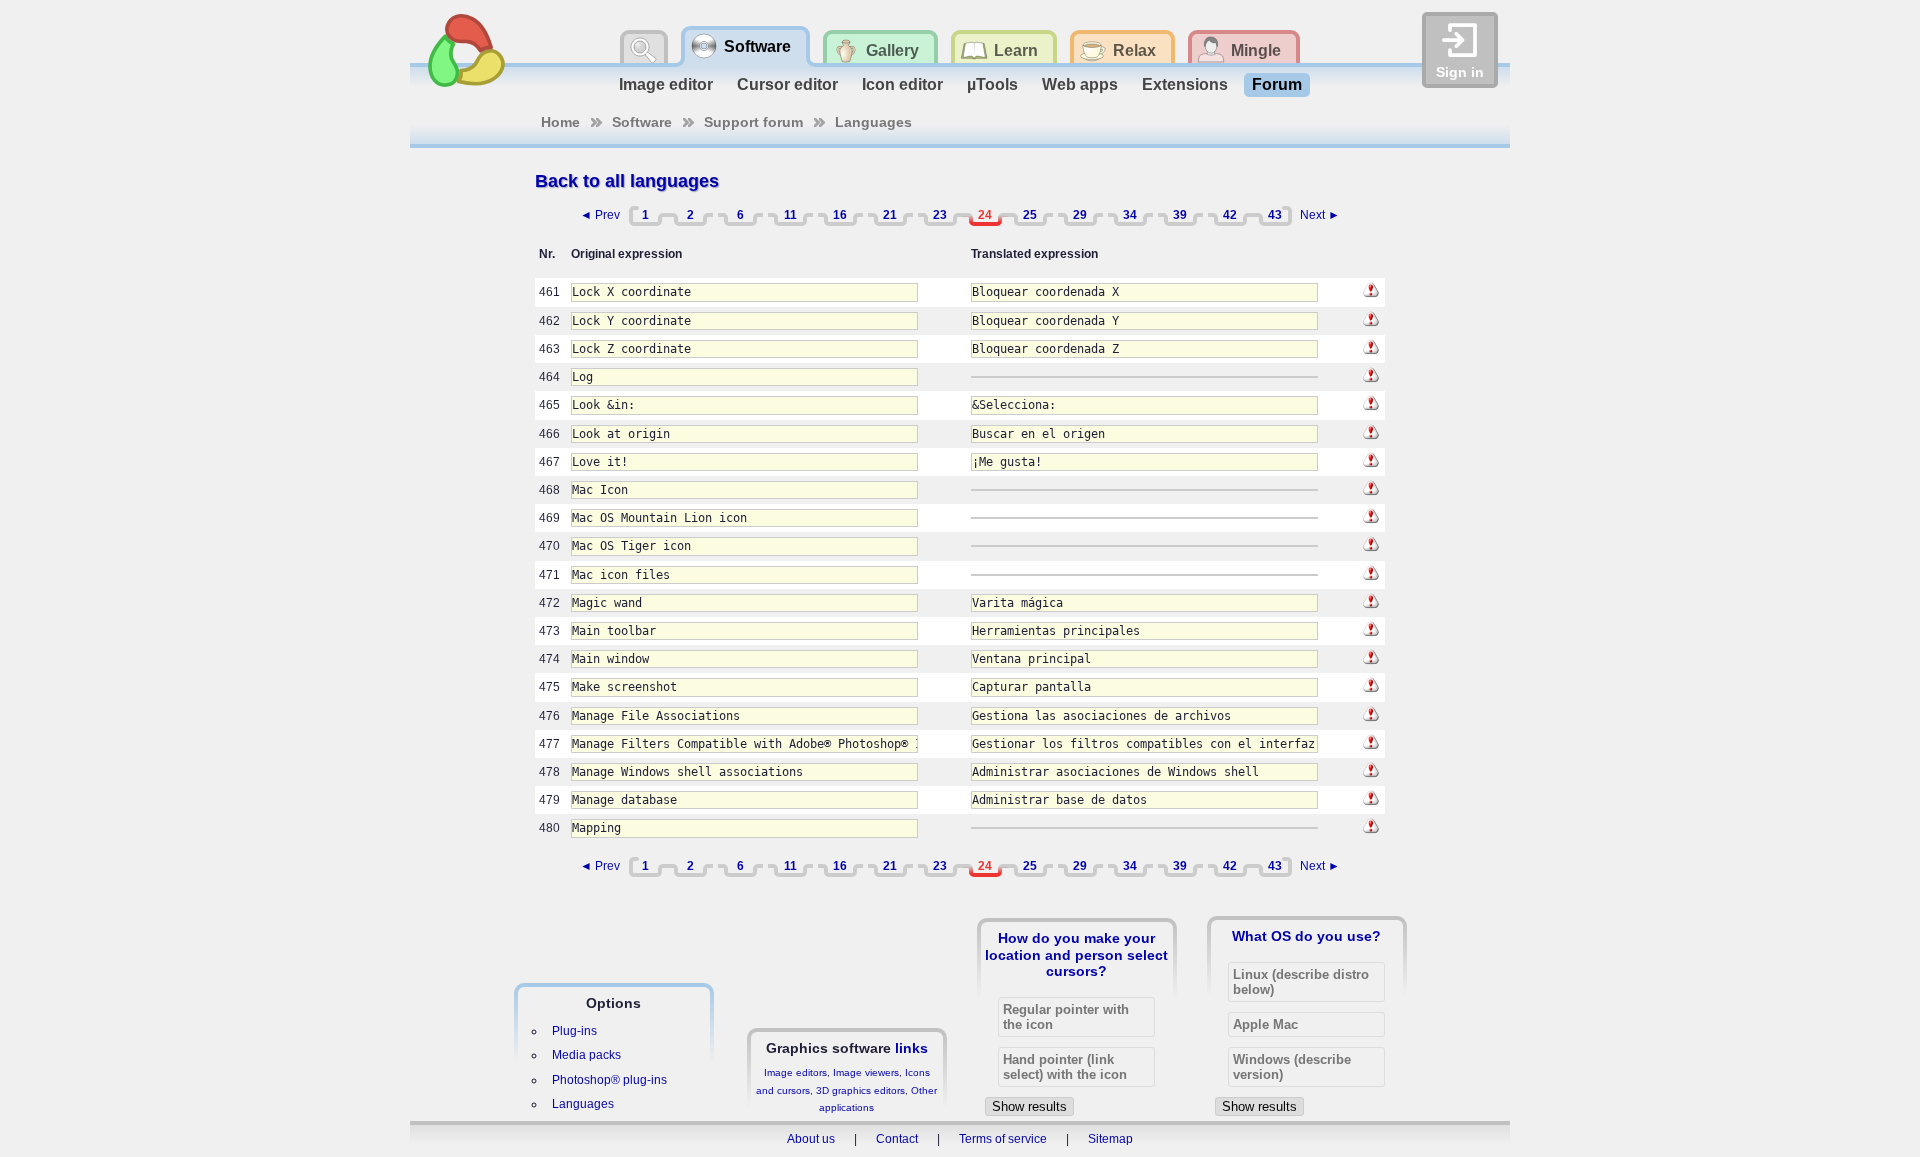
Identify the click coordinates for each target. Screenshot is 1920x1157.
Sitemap (1110, 1139)
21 (890, 215)
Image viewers (866, 1072)
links (911, 1048)
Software (642, 122)
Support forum (753, 122)
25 (1030, 215)
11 (790, 215)
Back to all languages (627, 181)
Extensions (1185, 84)
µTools (992, 84)
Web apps (1080, 84)
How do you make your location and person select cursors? (1076, 954)
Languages (873, 122)
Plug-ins (574, 1031)
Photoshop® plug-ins (609, 1080)
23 (940, 215)
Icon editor (902, 84)
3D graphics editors (860, 1090)
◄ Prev (600, 215)
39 (1180, 215)
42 (1230, 215)
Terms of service (1003, 1139)
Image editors (795, 1072)
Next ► (1320, 215)
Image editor (666, 84)
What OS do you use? (1306, 936)
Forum (1277, 84)
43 (1275, 215)
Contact (897, 1139)
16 (840, 215)
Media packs (586, 1055)
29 (1080, 215)
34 (1130, 215)
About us (811, 1139)
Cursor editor (787, 84)
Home (560, 122)
